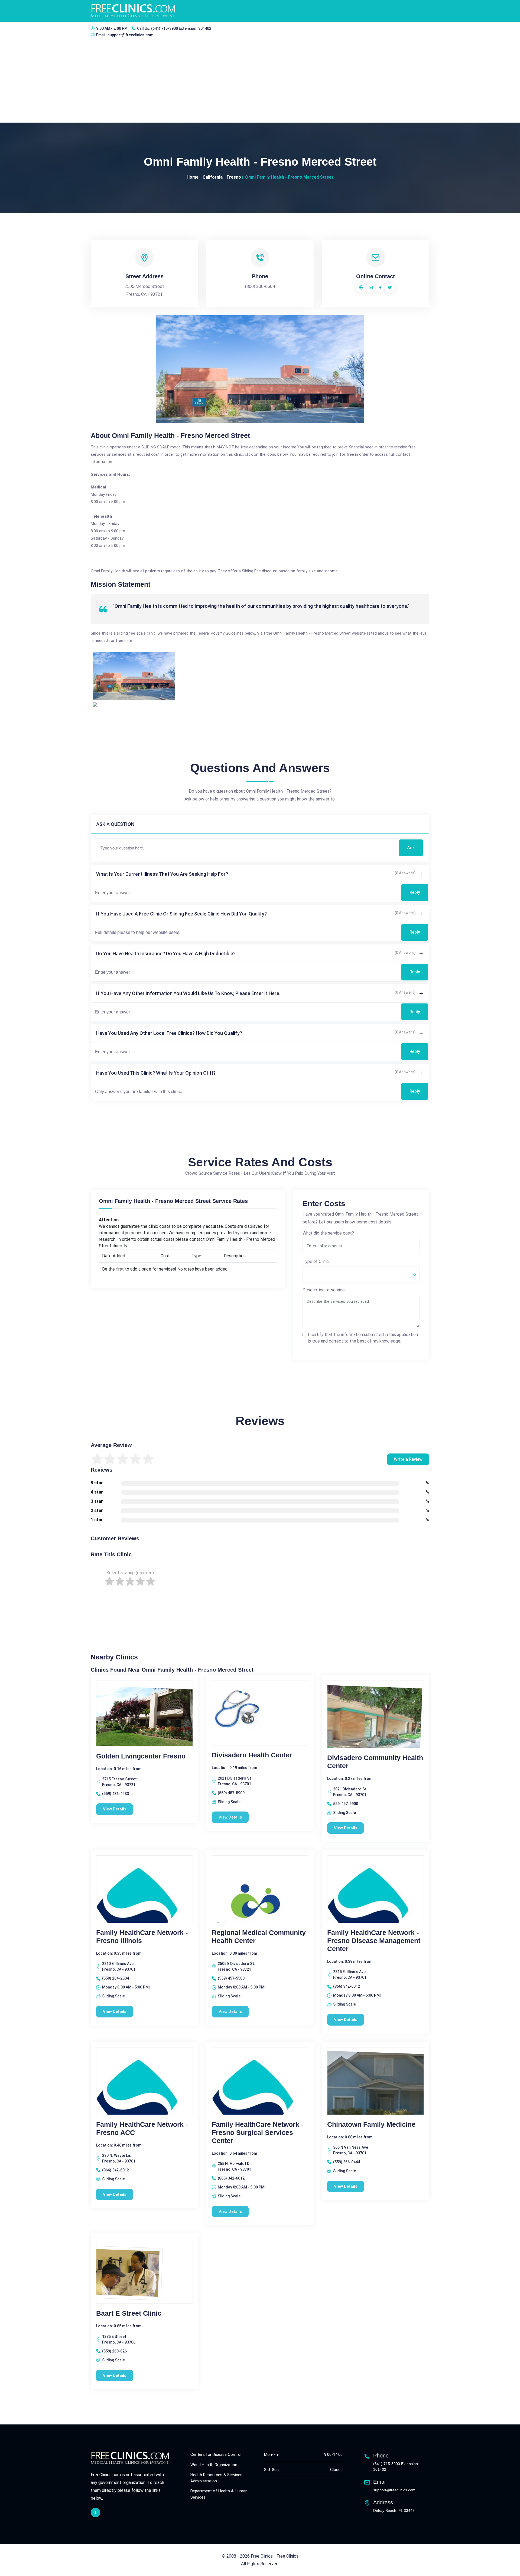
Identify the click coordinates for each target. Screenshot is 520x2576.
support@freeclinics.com (130, 35)
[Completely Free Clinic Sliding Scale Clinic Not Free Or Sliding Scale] (361, 1274)
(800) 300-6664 (260, 286)
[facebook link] (95, 2513)
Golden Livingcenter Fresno (141, 1756)
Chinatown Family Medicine (371, 2124)
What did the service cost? (328, 1233)
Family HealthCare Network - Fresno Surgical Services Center (258, 2132)
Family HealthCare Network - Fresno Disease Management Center (374, 1941)
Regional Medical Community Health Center (259, 1937)
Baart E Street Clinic (129, 2313)
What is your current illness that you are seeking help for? (162, 874)
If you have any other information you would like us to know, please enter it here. (188, 993)
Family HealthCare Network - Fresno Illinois (142, 1937)
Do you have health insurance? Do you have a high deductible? (166, 954)
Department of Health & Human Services (219, 2494)
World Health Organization (214, 2465)
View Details (115, 1809)
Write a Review (408, 1459)
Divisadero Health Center (252, 1755)
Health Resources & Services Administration (216, 2478)
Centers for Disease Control (216, 2454)
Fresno (234, 177)
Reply (415, 892)
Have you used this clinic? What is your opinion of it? (156, 1073)
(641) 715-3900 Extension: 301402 (181, 28)
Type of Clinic (316, 1261)
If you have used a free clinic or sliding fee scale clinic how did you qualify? (181, 914)
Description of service (324, 1290)
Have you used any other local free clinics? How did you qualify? (169, 1033)
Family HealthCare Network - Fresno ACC (142, 2128)
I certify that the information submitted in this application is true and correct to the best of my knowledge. (363, 1338)
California (213, 177)
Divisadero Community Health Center (375, 1762)
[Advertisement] (260, 82)
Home (193, 177)
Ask (411, 848)
